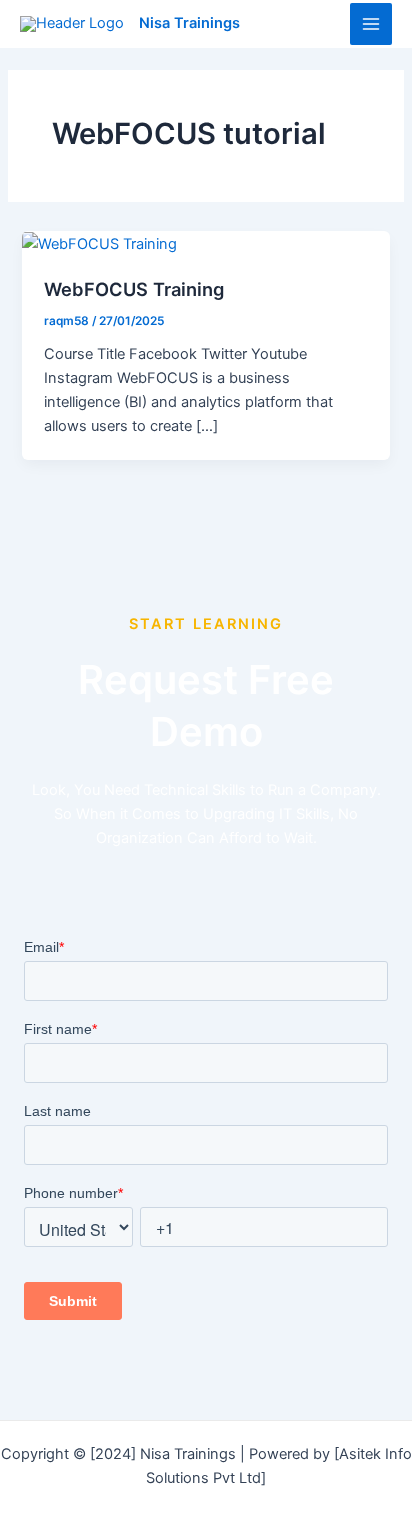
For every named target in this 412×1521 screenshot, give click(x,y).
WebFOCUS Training (134, 289)
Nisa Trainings (189, 23)
